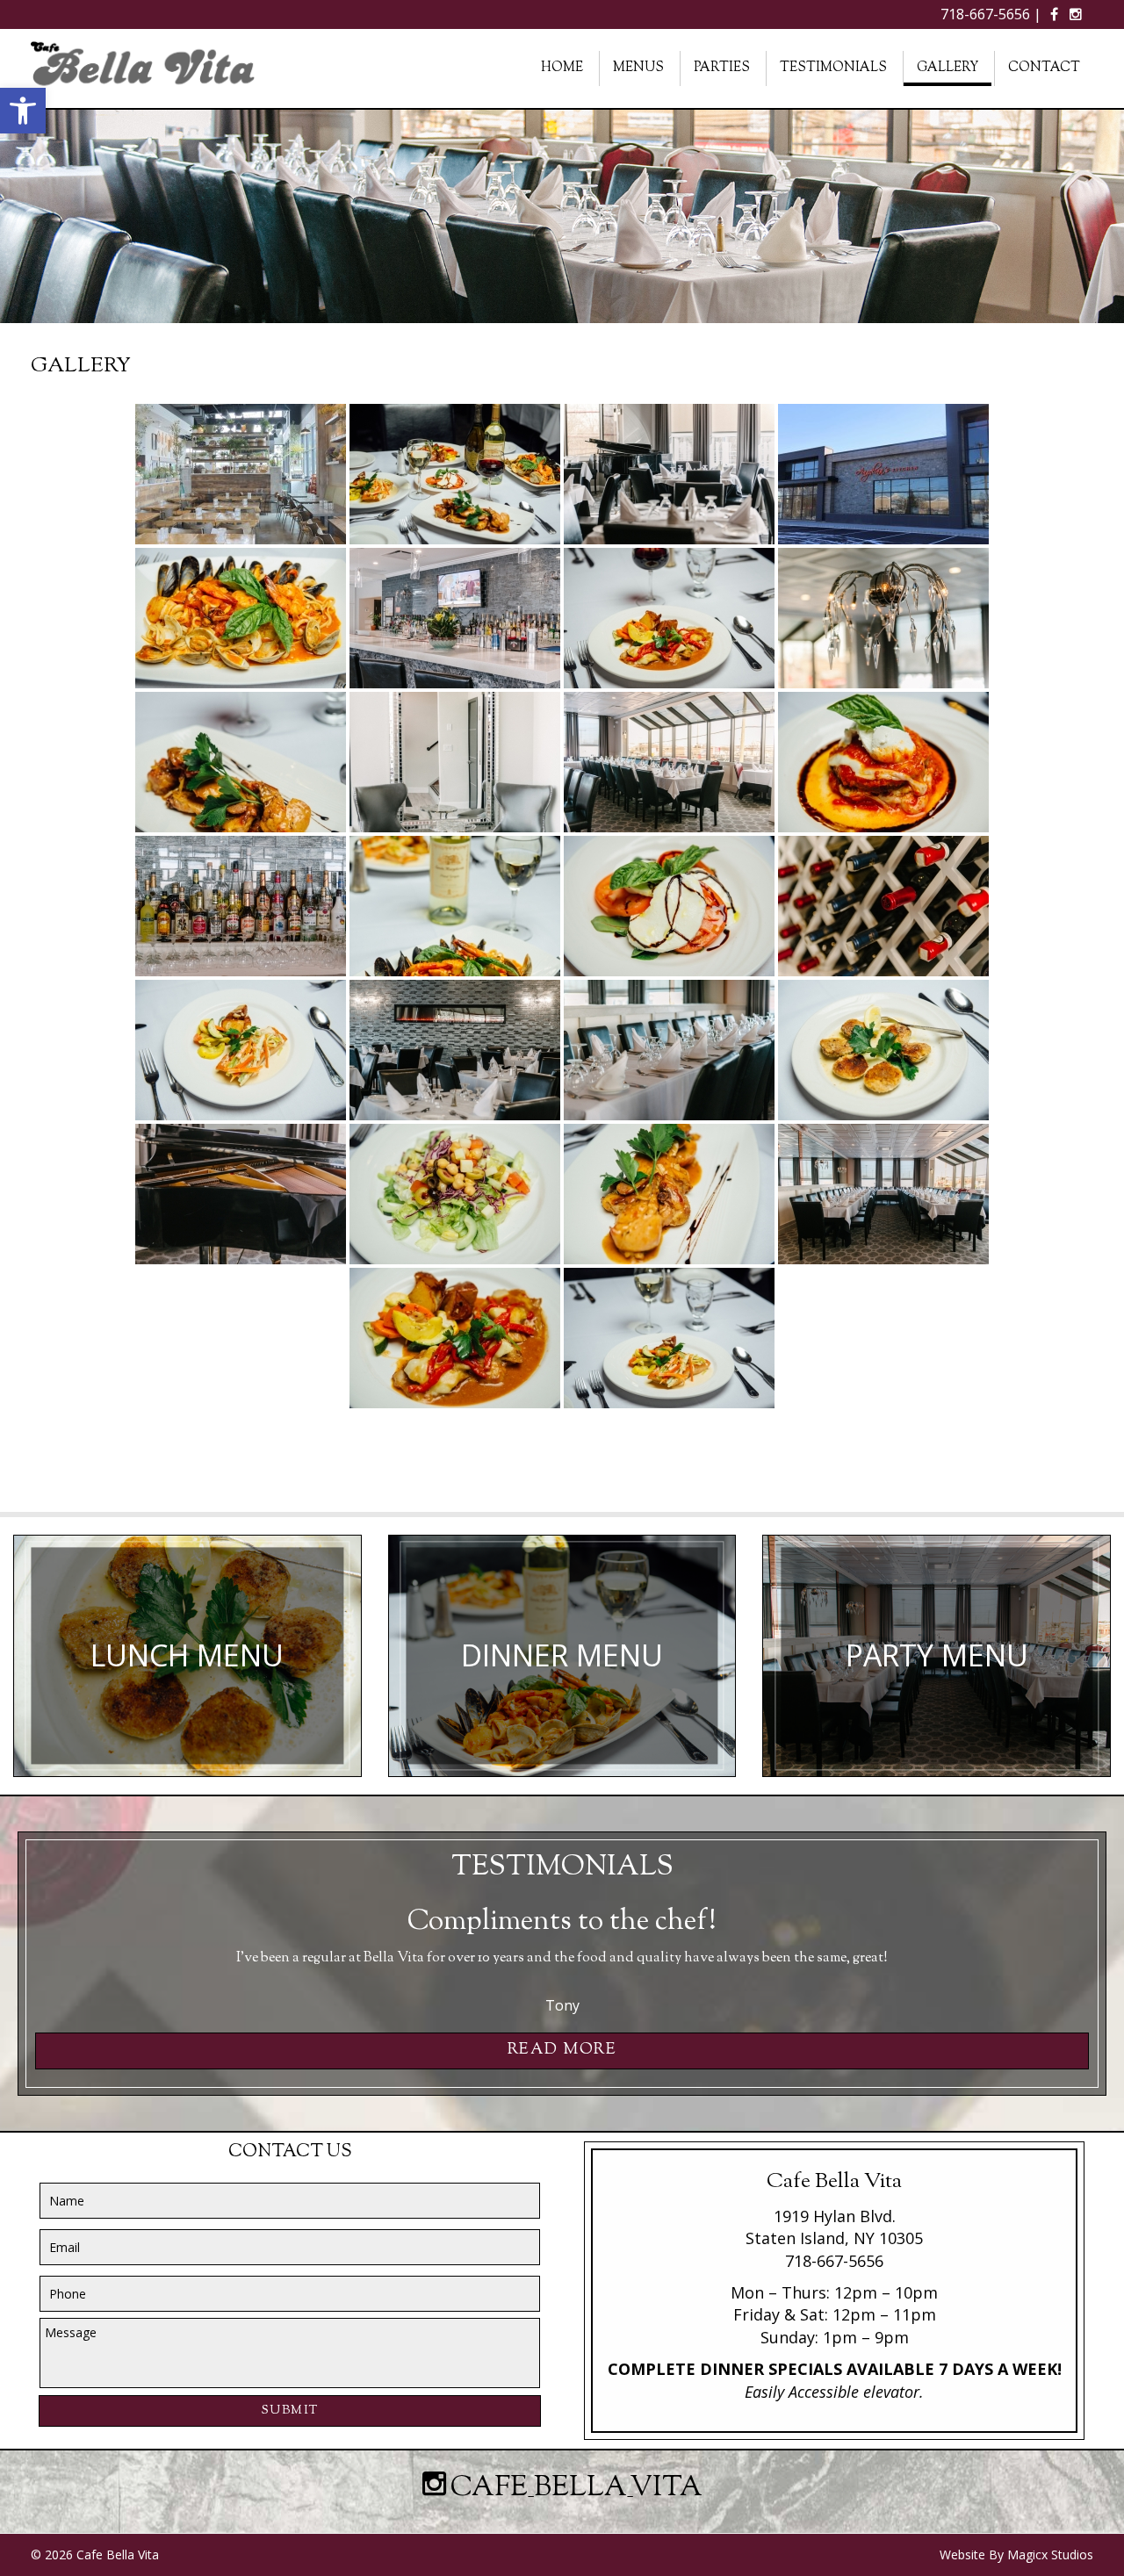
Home (562, 68)
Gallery (947, 68)
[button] (23, 111)
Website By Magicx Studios (1016, 2554)
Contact (1044, 68)
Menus (638, 68)
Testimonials (833, 68)
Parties (722, 68)
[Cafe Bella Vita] (144, 67)
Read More (562, 2050)
